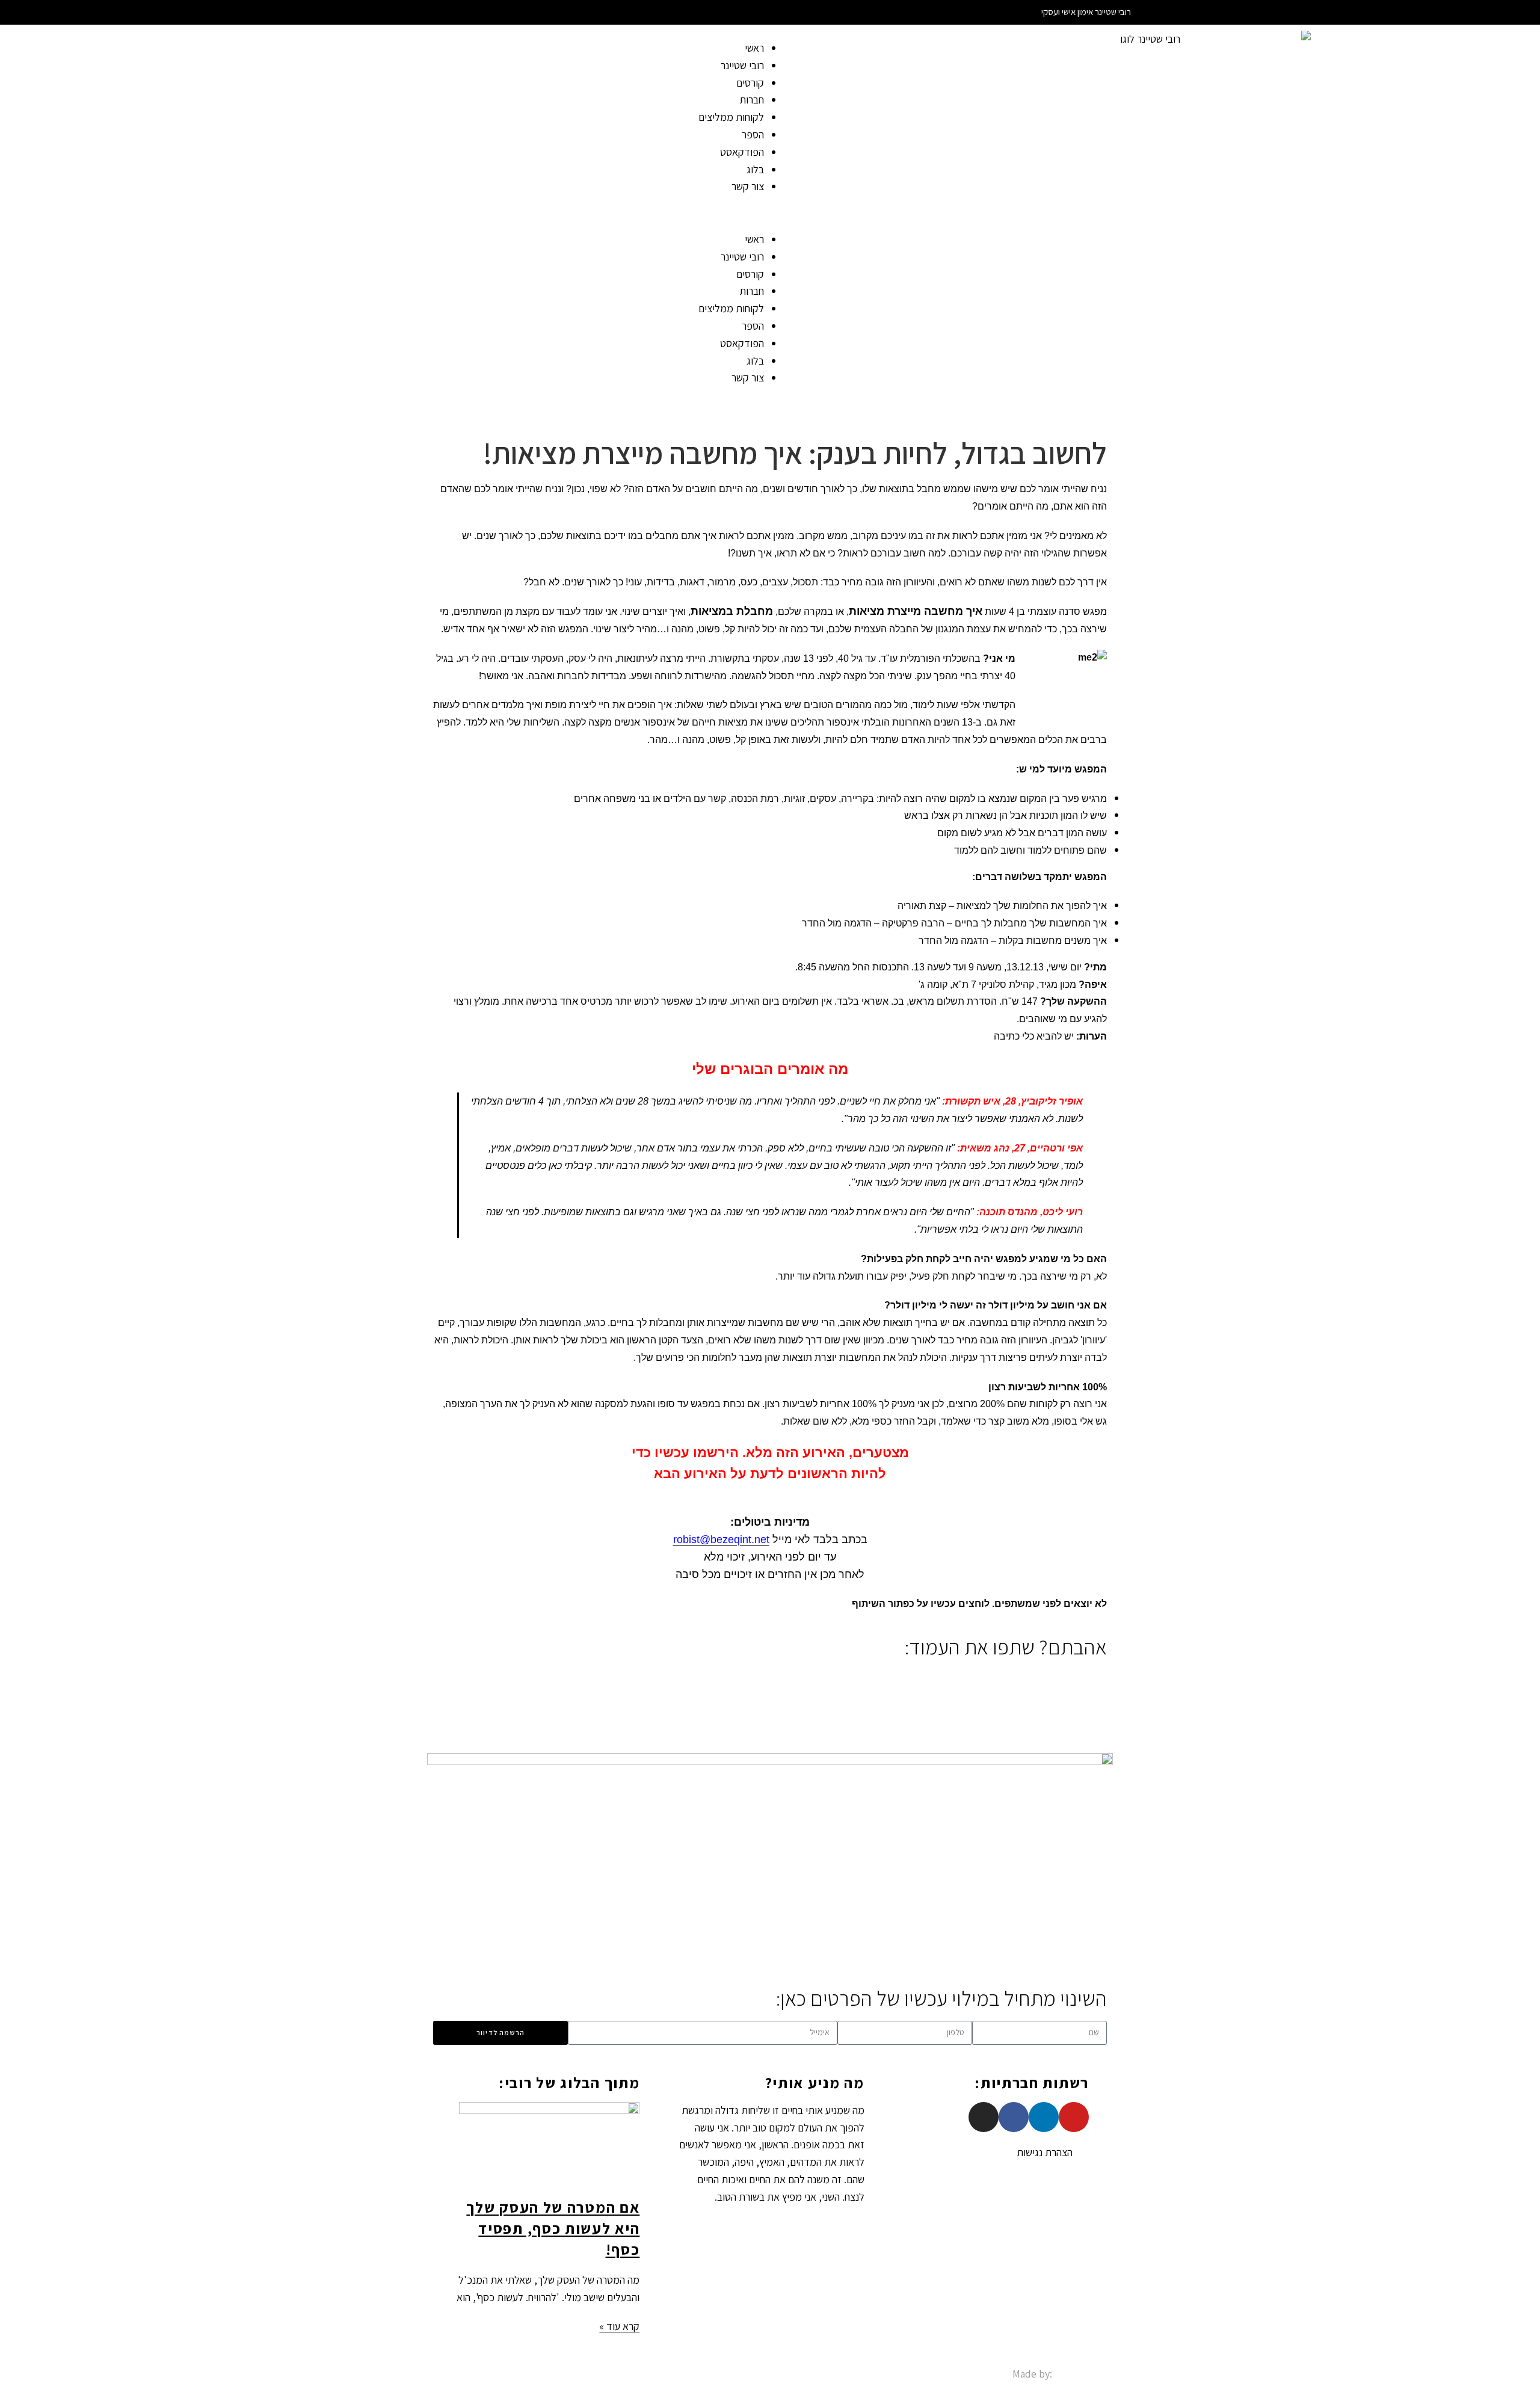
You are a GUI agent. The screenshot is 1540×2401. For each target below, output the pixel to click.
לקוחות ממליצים (731, 117)
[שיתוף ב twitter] (1092, 1678)
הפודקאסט (742, 152)
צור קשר (748, 186)
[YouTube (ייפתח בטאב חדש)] (430, 12)
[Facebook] (1014, 2117)
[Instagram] (984, 2117)
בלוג (755, 169)
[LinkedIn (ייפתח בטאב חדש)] (415, 12)
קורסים (750, 83)
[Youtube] (1074, 2117)
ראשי (754, 48)
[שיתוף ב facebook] (1103, 1678)
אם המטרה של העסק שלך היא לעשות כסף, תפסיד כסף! (553, 2228)
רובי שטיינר (742, 65)
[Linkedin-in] (1044, 2117)
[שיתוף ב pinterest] (1070, 1678)
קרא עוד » (619, 2326)
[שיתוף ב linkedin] (1081, 1678)
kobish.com (1081, 2374)
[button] (385, 213)
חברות (752, 100)
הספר (753, 134)
